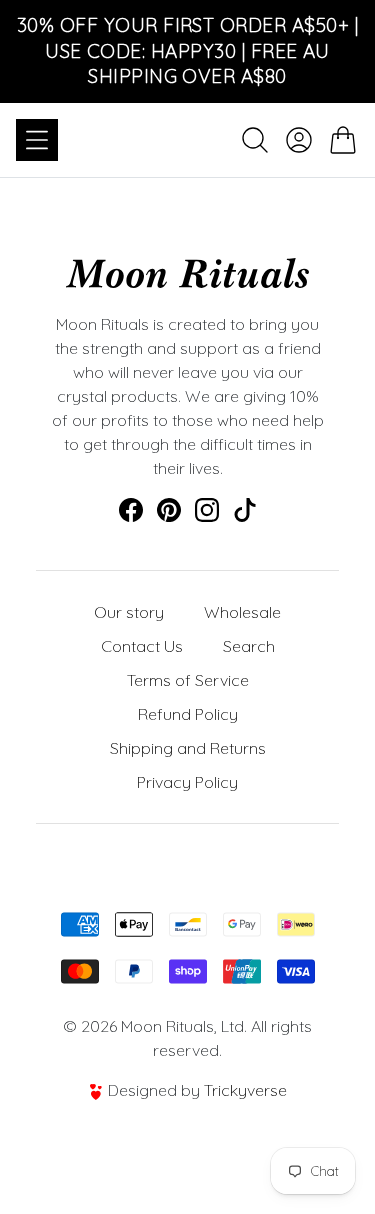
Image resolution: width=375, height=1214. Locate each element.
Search (249, 646)
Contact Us (142, 646)
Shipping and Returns (188, 748)
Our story (129, 612)
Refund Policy (188, 714)
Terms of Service (188, 680)
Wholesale (242, 612)
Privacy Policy (187, 782)
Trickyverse (245, 1090)
